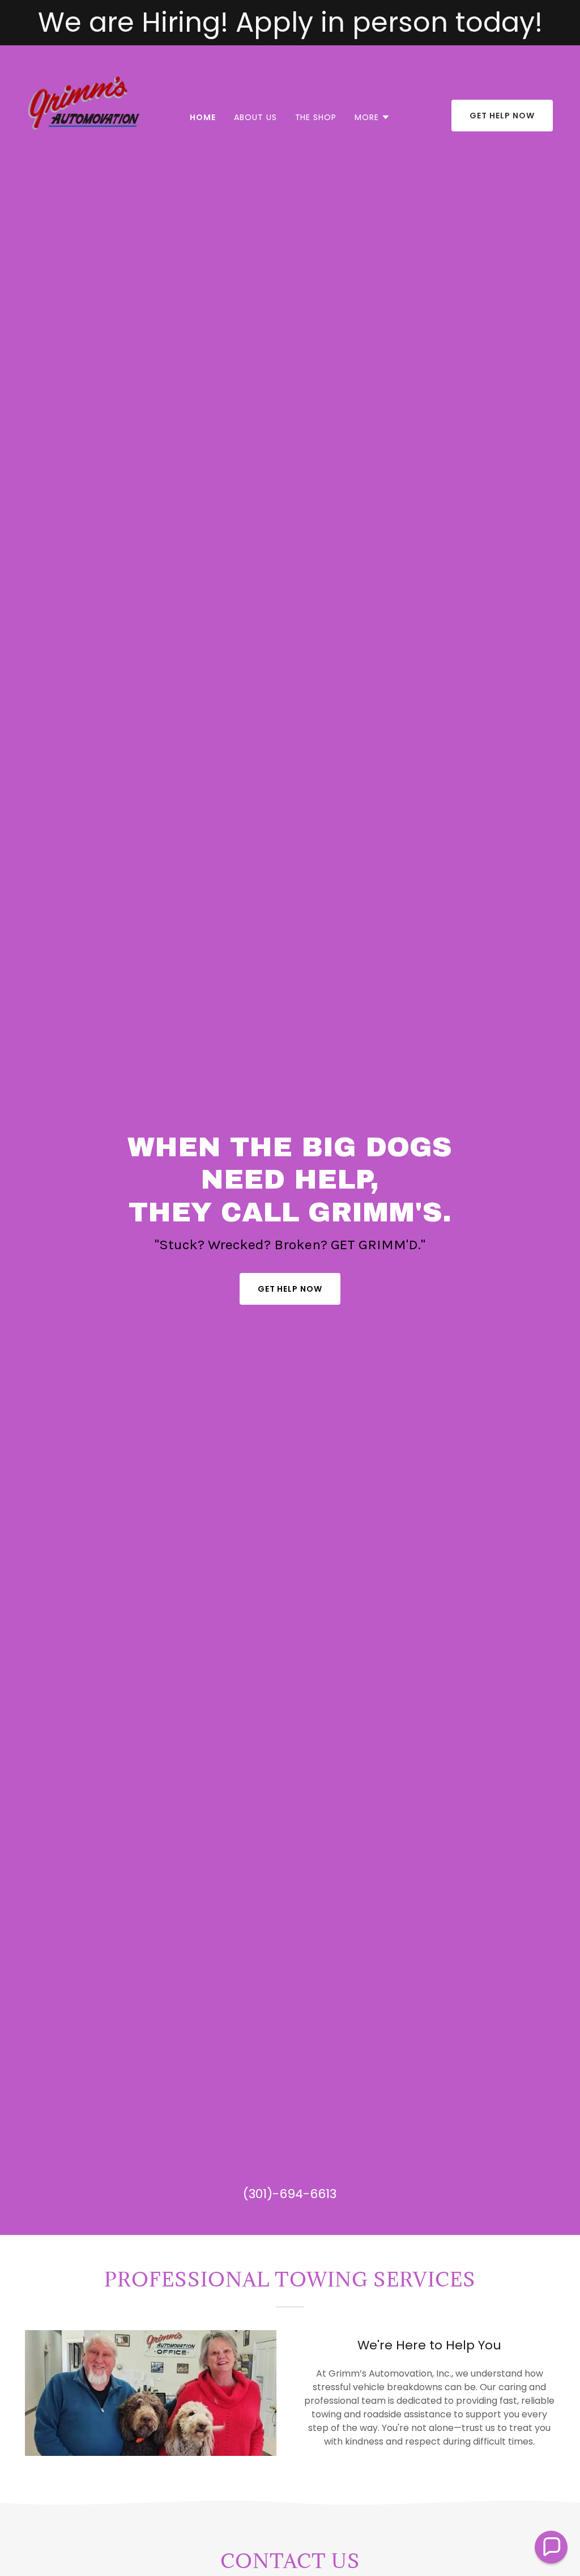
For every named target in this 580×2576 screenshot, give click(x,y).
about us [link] (255, 117)
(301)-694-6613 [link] (290, 2194)
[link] (84, 115)
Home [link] (203, 117)
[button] (372, 117)
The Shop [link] (316, 117)
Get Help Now (502, 116)
